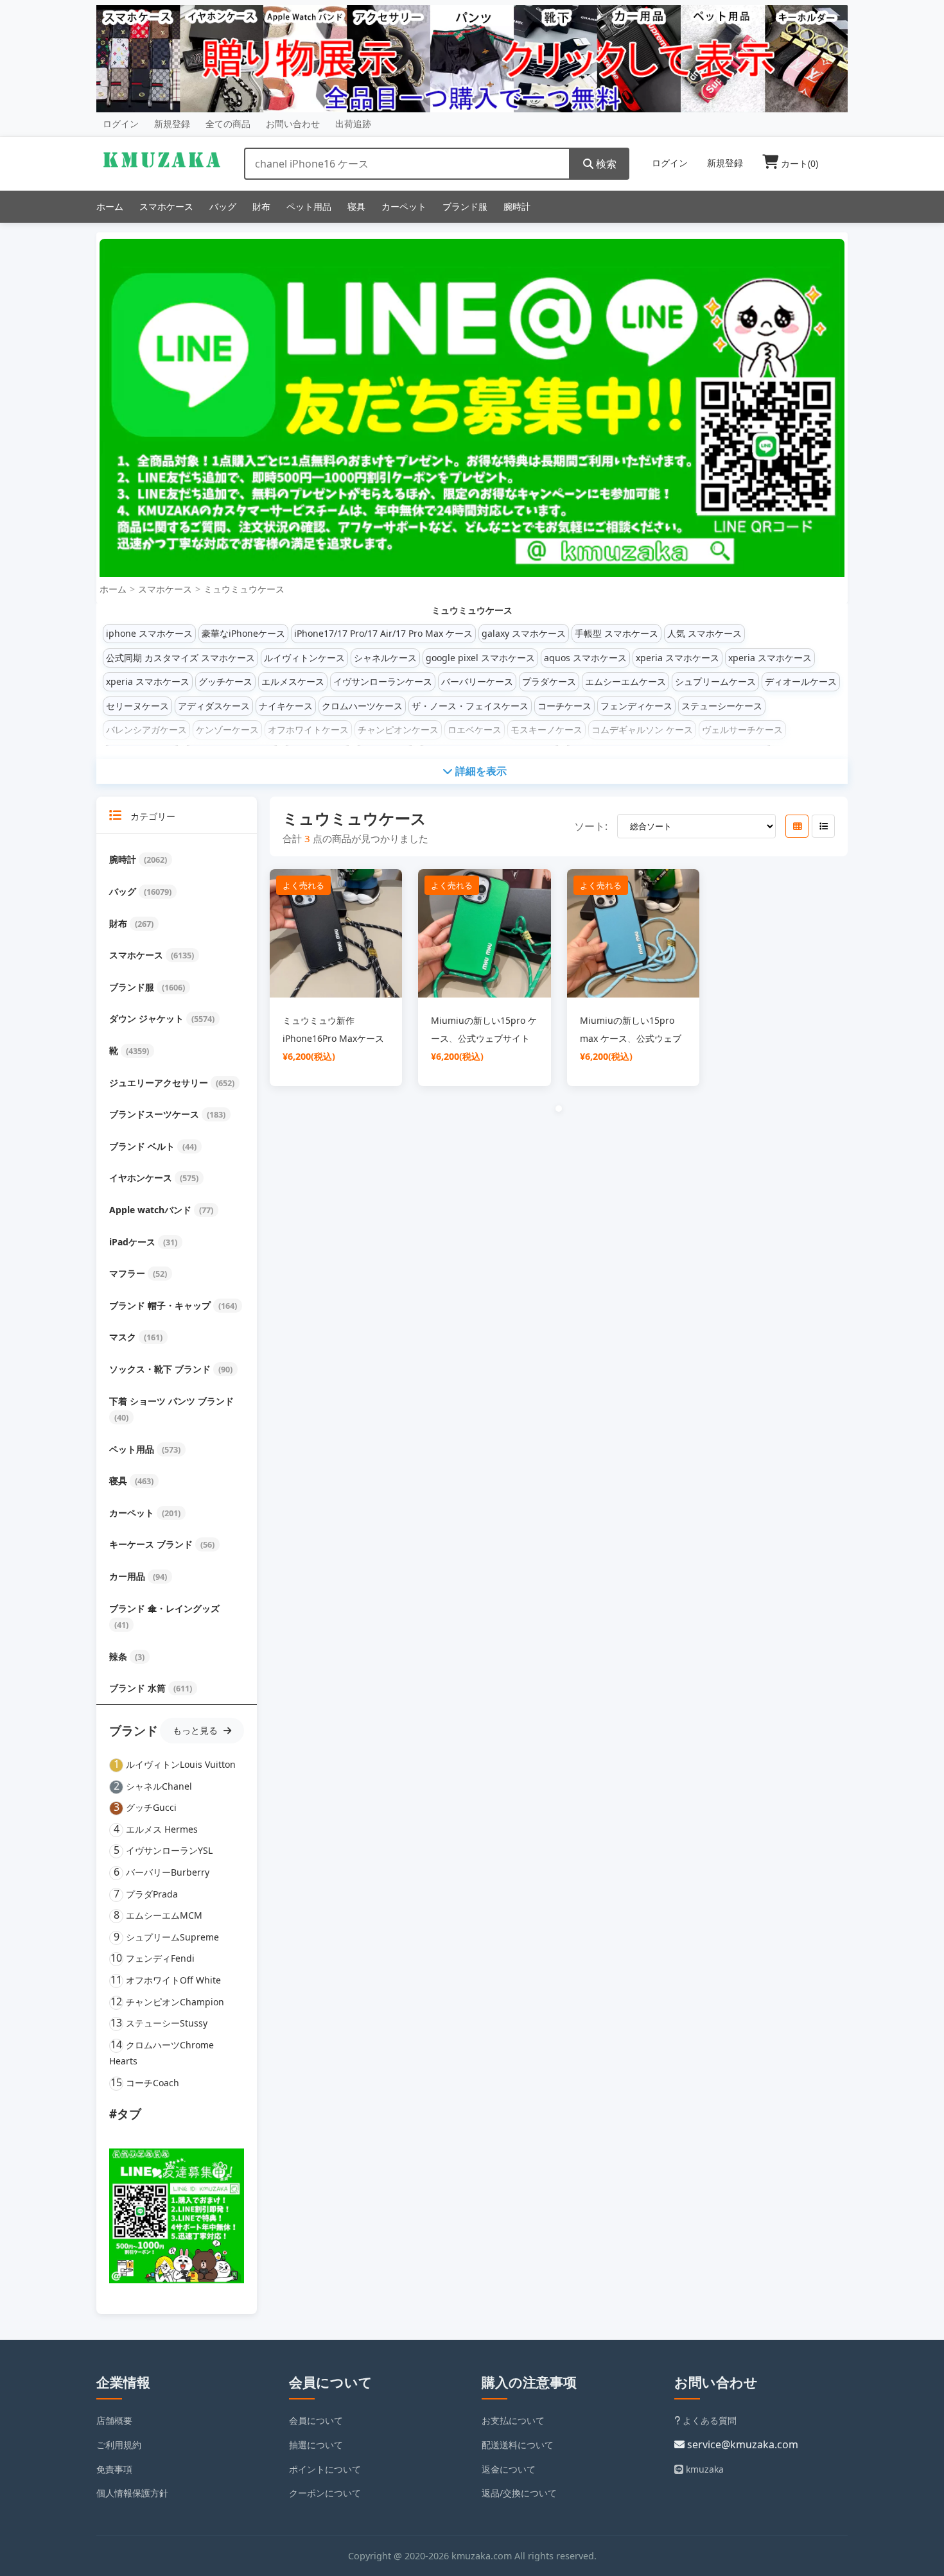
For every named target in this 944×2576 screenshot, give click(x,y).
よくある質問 (708, 2420)
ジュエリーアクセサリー (160, 1083)
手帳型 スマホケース (616, 633)
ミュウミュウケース (244, 589)
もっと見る (197, 1730)
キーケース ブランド (152, 1544)
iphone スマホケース (149, 633)
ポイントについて (325, 2469)
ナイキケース (286, 706)
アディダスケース (214, 706)
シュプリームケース (715, 681)
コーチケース (564, 706)
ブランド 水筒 (139, 1688)
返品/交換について (519, 2493)
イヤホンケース (142, 1178)
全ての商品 (228, 124)
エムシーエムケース (625, 681)
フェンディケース (636, 706)
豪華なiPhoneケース (243, 633)
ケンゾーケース (227, 730)
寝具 (356, 206)
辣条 (119, 1656)
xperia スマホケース (677, 658)
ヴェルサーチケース (742, 730)
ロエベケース (475, 730)
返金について (509, 2469)
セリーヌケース (137, 706)
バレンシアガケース (146, 730)
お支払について (513, 2420)
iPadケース (134, 1242)
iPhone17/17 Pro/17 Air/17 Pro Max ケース (383, 633)
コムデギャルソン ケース (642, 730)
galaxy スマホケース (524, 633)
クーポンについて (325, 2493)
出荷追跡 (353, 124)
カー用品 (128, 1576)
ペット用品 (309, 206)
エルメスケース (293, 681)
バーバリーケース (477, 681)
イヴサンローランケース (383, 681)
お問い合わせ (293, 124)
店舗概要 (114, 2420)
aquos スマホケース (585, 658)
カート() (798, 163)
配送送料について (518, 2445)
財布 (261, 206)
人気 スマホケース (704, 633)
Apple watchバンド (152, 1210)
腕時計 (517, 206)
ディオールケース (801, 681)
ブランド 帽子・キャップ (161, 1305)
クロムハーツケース (362, 706)
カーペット (404, 206)
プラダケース (549, 681)
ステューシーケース (722, 706)
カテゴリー (152, 816)
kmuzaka (704, 2469)
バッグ (223, 206)
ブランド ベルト (143, 1146)
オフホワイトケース (308, 730)
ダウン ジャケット (148, 1018)
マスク (124, 1337)
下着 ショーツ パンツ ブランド (171, 1401)
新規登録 (172, 124)
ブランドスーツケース (155, 1114)
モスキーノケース (546, 730)
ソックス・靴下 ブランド (161, 1369)
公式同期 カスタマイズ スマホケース (180, 658)
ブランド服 (465, 206)
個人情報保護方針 (132, 2493)
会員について (316, 2420)
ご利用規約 (119, 2445)
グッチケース (225, 681)
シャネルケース (385, 658)
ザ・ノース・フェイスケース (470, 706)
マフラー (128, 1273)
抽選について (316, 2445)
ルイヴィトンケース (304, 658)
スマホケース (166, 206)
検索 (605, 164)
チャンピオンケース (398, 730)
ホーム (110, 206)
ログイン (121, 124)
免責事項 (114, 2469)
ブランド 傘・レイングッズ (164, 1608)
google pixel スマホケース (480, 658)
